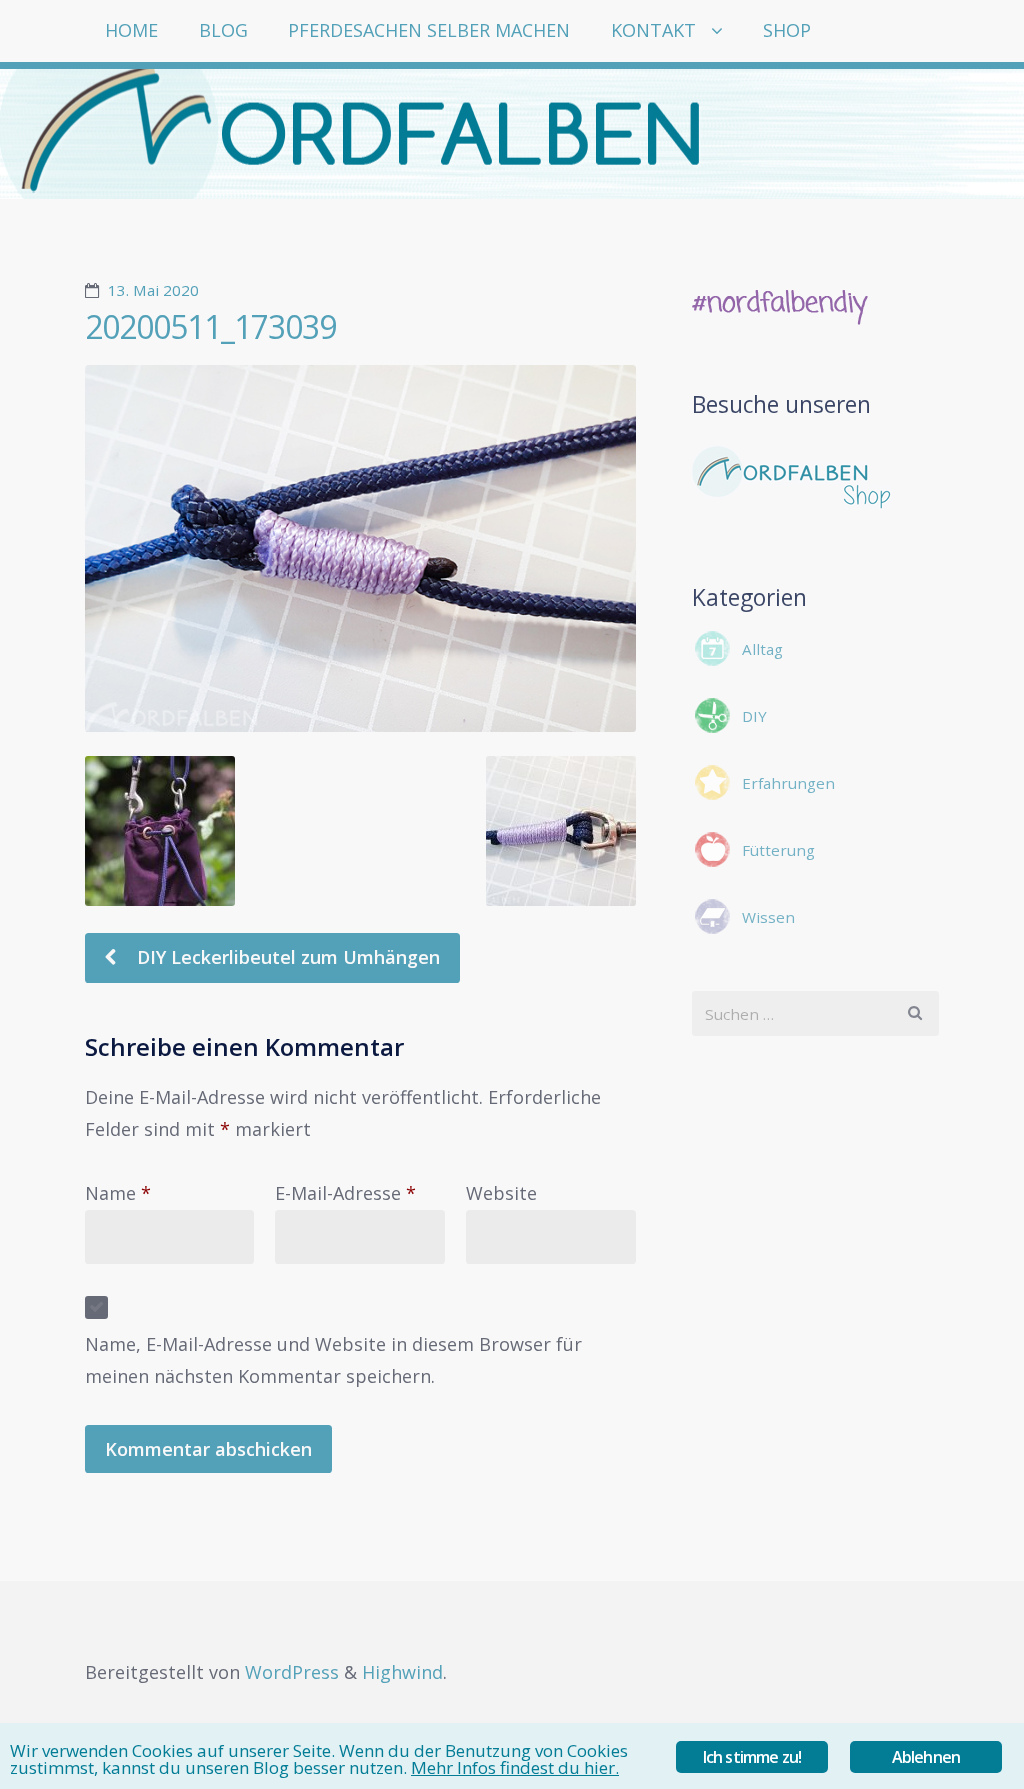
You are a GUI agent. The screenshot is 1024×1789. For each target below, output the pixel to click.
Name (118, 1193)
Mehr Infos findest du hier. (515, 1767)
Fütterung (778, 850)
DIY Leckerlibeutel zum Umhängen (286, 957)
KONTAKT (653, 30)
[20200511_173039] (360, 548)
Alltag (762, 649)
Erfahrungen (788, 783)
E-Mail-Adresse (345, 1193)
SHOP (787, 30)
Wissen (768, 917)
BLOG (223, 30)
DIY (754, 716)
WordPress (292, 1672)
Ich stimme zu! (752, 1757)
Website (501, 1193)
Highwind (402, 1672)
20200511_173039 (210, 326)
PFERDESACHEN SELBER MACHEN (429, 30)
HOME (131, 30)
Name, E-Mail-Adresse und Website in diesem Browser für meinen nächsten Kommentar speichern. (333, 1360)
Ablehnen (926, 1757)
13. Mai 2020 (153, 290)
